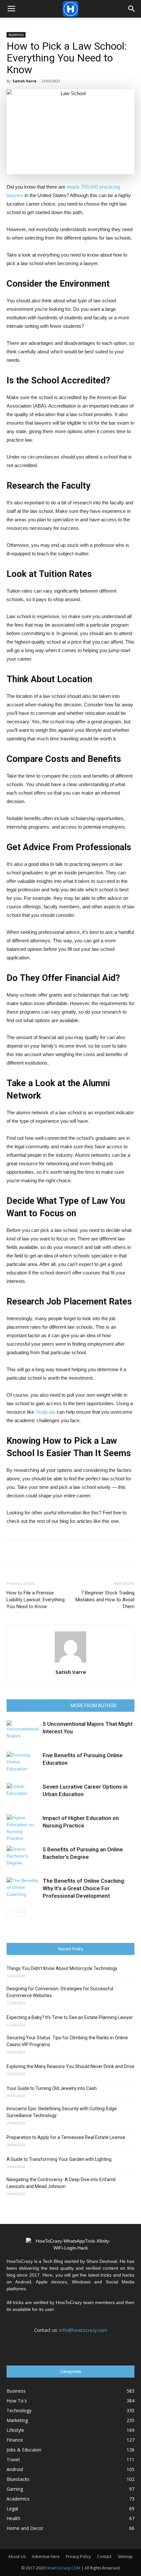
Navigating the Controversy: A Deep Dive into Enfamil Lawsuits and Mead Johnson (61, 2183)
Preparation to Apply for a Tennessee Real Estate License (66, 2137)
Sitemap (125, 2557)
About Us (17, 2557)
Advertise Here (46, 2557)
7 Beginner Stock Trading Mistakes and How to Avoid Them (105, 1600)
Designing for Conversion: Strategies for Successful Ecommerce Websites (60, 1992)
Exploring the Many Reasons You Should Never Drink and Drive (70, 2066)
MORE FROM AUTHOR (94, 1706)
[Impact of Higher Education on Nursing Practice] (23, 1828)
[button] (132, 9)
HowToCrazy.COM (63, 2568)
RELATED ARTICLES (45, 1706)
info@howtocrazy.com (83, 2330)
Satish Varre (24, 81)
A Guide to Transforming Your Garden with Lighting (59, 2159)
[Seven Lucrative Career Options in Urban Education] (23, 1794)
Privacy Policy (78, 2557)
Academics (16, 35)
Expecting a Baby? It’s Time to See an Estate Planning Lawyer (70, 2017)
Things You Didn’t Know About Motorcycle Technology (62, 1968)
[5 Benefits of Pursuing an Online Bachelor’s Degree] (23, 1857)
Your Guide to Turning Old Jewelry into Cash (52, 2088)
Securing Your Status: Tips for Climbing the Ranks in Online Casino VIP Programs (67, 2041)
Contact (104, 2557)
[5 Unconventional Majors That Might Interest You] (23, 1732)
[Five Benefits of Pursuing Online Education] (23, 1763)
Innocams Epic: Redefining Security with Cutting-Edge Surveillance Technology (62, 2112)
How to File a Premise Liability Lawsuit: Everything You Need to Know (36, 1600)
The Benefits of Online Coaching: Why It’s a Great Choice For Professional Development (84, 1888)
